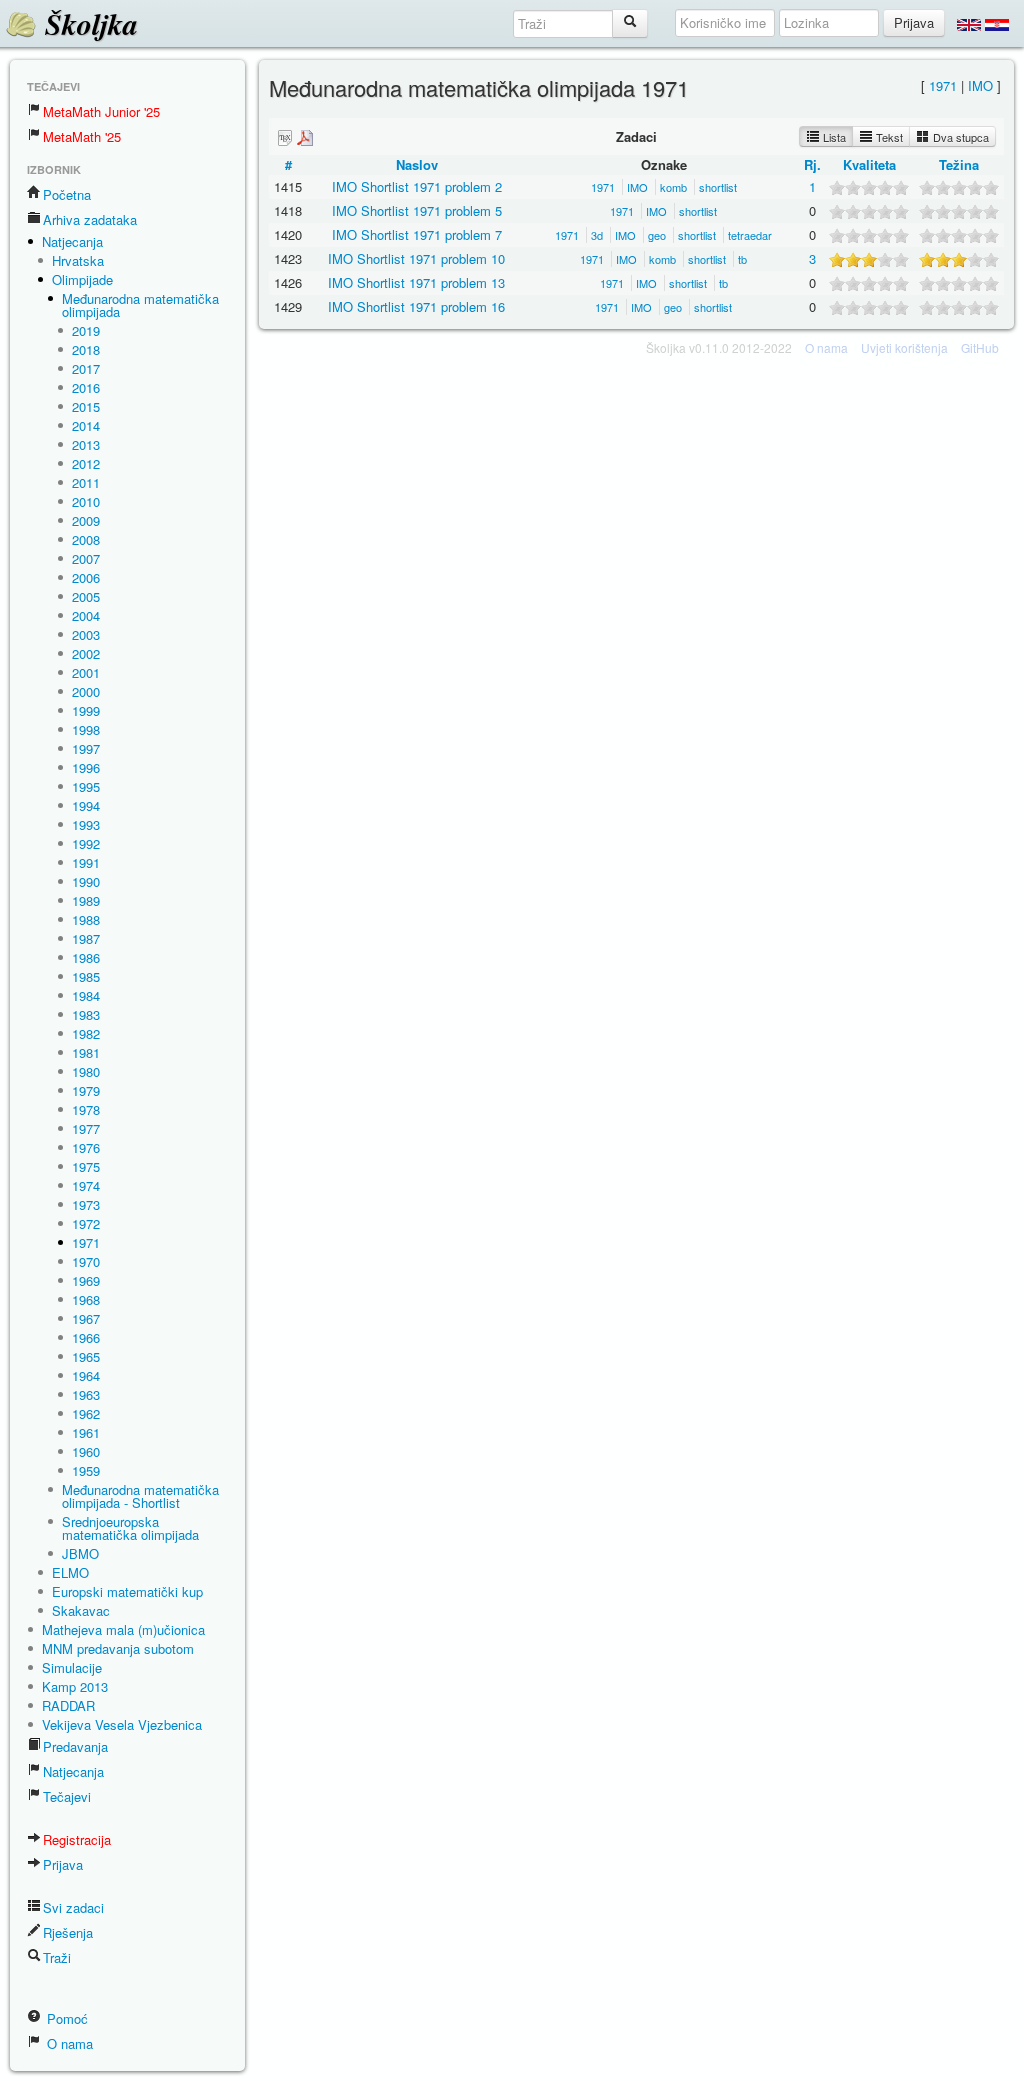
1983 (86, 1014)
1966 (86, 1337)
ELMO (70, 1572)
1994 (86, 805)
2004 (86, 615)
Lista (833, 137)
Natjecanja (72, 241)
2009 (86, 520)
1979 (86, 1090)
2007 (86, 558)
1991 (86, 862)
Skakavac (81, 1610)
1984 (86, 995)
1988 (86, 919)
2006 (86, 577)
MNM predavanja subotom (118, 1648)
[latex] (285, 137)
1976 (86, 1147)
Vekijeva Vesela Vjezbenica (122, 1724)
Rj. (812, 164)
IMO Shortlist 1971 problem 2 (417, 186)
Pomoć (65, 2018)
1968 (86, 1299)
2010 (86, 501)
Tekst (888, 137)
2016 (86, 387)
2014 (86, 425)
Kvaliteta (869, 164)
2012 (86, 463)
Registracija (77, 1839)
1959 (86, 1470)
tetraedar (750, 235)
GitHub (980, 347)
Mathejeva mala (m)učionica (123, 1629)
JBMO (80, 1553)
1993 (86, 824)
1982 (86, 1033)
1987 (86, 938)
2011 (86, 482)
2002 (86, 653)
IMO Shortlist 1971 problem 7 (417, 234)
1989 (86, 900)
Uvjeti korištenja (904, 347)
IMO (980, 85)
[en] (969, 24)
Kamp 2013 (75, 1686)
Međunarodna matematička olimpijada (140, 305)
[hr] (997, 24)
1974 (86, 1185)
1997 (86, 748)
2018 (86, 349)
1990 (86, 881)
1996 (86, 767)
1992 (86, 843)
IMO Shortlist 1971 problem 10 (416, 258)
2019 (86, 330)
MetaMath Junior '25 (101, 111)
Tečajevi (67, 1796)
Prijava (63, 1864)
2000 (86, 691)
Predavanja (75, 1746)
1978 (86, 1109)
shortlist (718, 187)
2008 (86, 539)
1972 (86, 1223)
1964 (86, 1375)
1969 (86, 1280)
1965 (86, 1356)
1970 (86, 1261)
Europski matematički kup (127, 1591)
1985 (86, 976)
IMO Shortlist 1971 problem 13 (416, 282)
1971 (86, 1242)
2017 (86, 368)
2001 (86, 672)
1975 (86, 1166)
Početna (67, 194)
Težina (959, 164)
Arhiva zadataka (90, 219)
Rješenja (68, 1932)
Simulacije (72, 1667)
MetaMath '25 (82, 136)
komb (673, 187)
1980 (86, 1071)
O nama (68, 2043)
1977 (86, 1128)
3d (597, 235)
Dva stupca (959, 137)
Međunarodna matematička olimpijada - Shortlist (140, 1496)
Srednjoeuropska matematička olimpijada (130, 1528)
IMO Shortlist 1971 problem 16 (416, 306)
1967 (86, 1318)
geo (657, 235)
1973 (86, 1204)
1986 (86, 957)
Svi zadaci (73, 1907)
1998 (86, 729)
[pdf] (305, 137)
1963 (86, 1394)
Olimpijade (82, 279)
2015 (86, 406)
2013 (86, 444)
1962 (86, 1413)
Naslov (417, 164)
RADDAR (68, 1705)
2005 (86, 596)
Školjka (87, 24)
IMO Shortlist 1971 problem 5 (417, 210)
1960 (86, 1451)
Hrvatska (78, 260)
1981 (86, 1052)
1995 (86, 786)
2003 (86, 634)
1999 (86, 710)
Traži (57, 1957)
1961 (86, 1432)
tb (742, 259)
